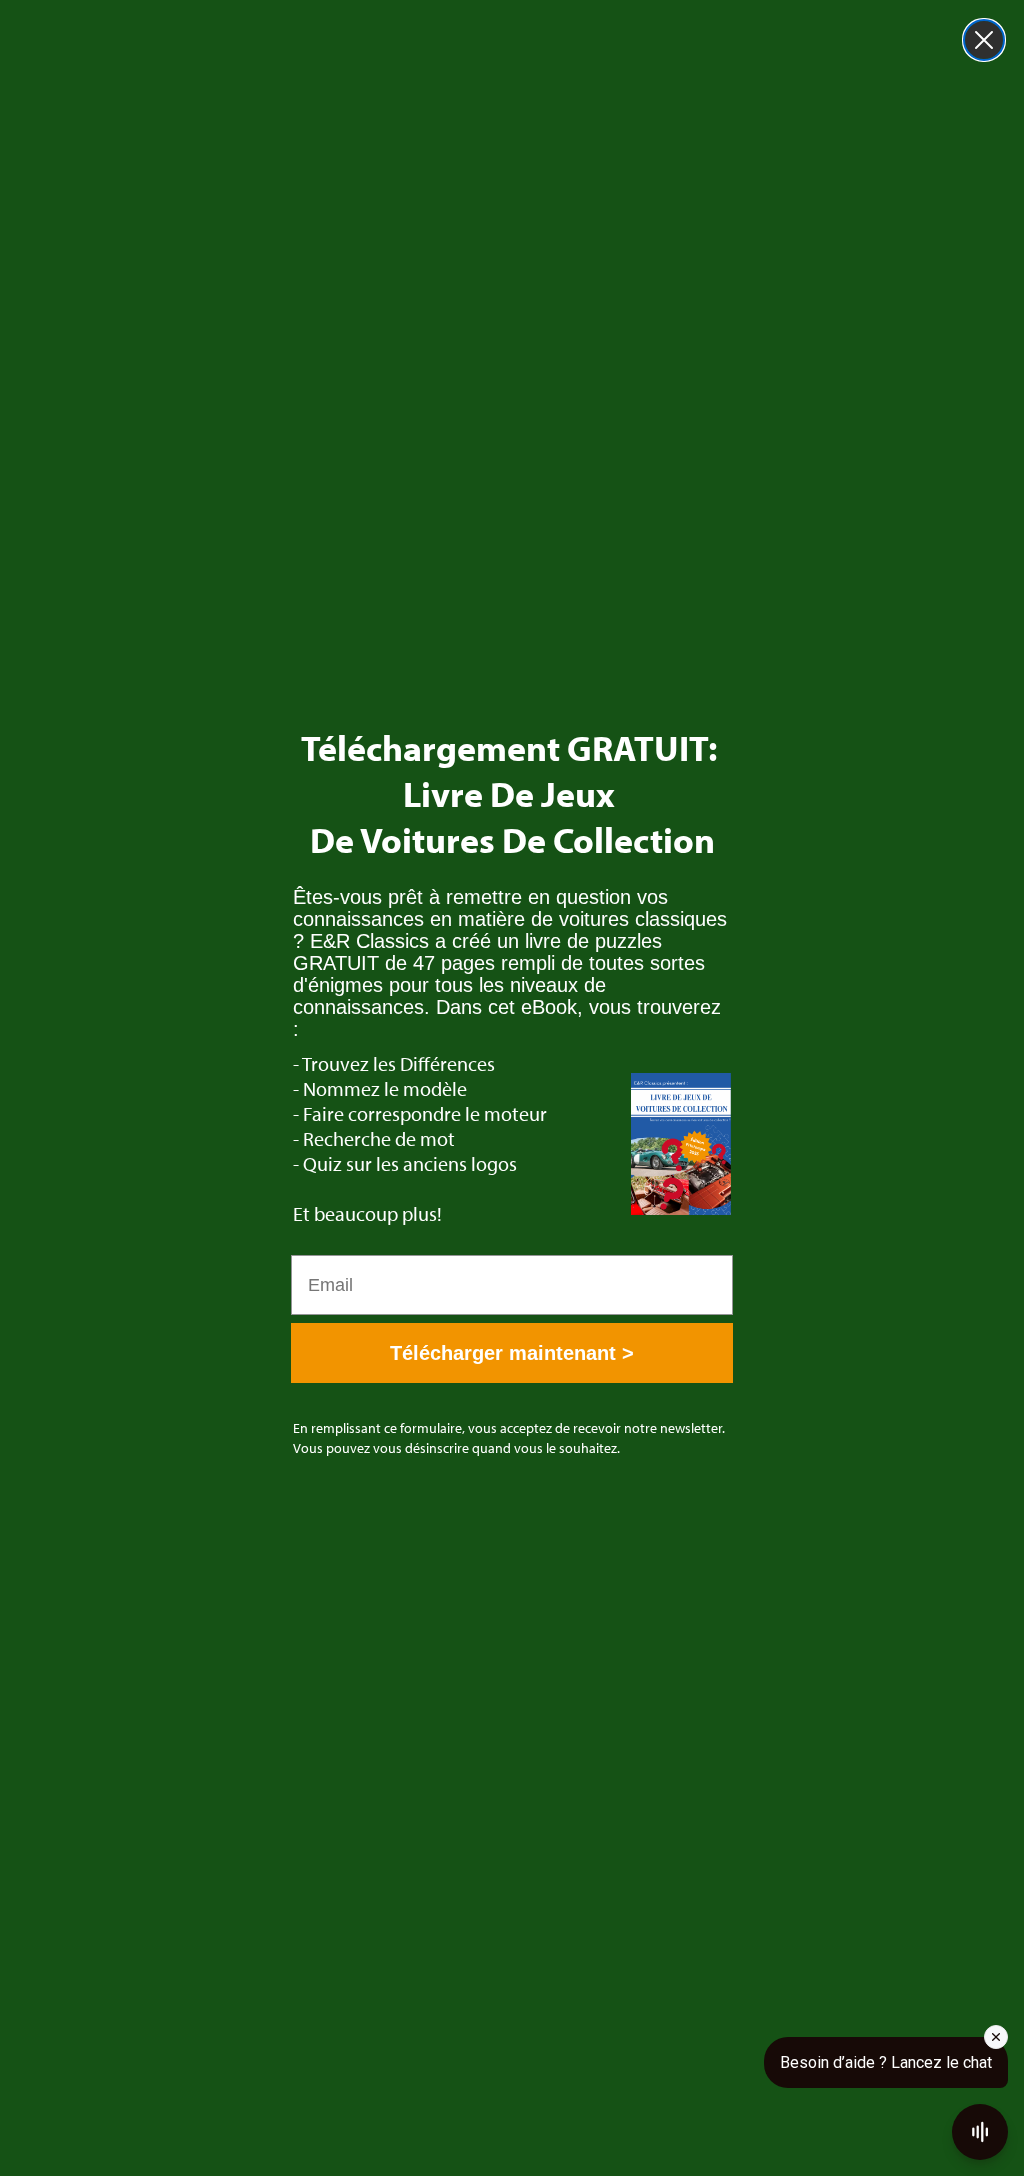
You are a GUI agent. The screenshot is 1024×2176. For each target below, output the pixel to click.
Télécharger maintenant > (512, 1353)
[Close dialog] (984, 40)
